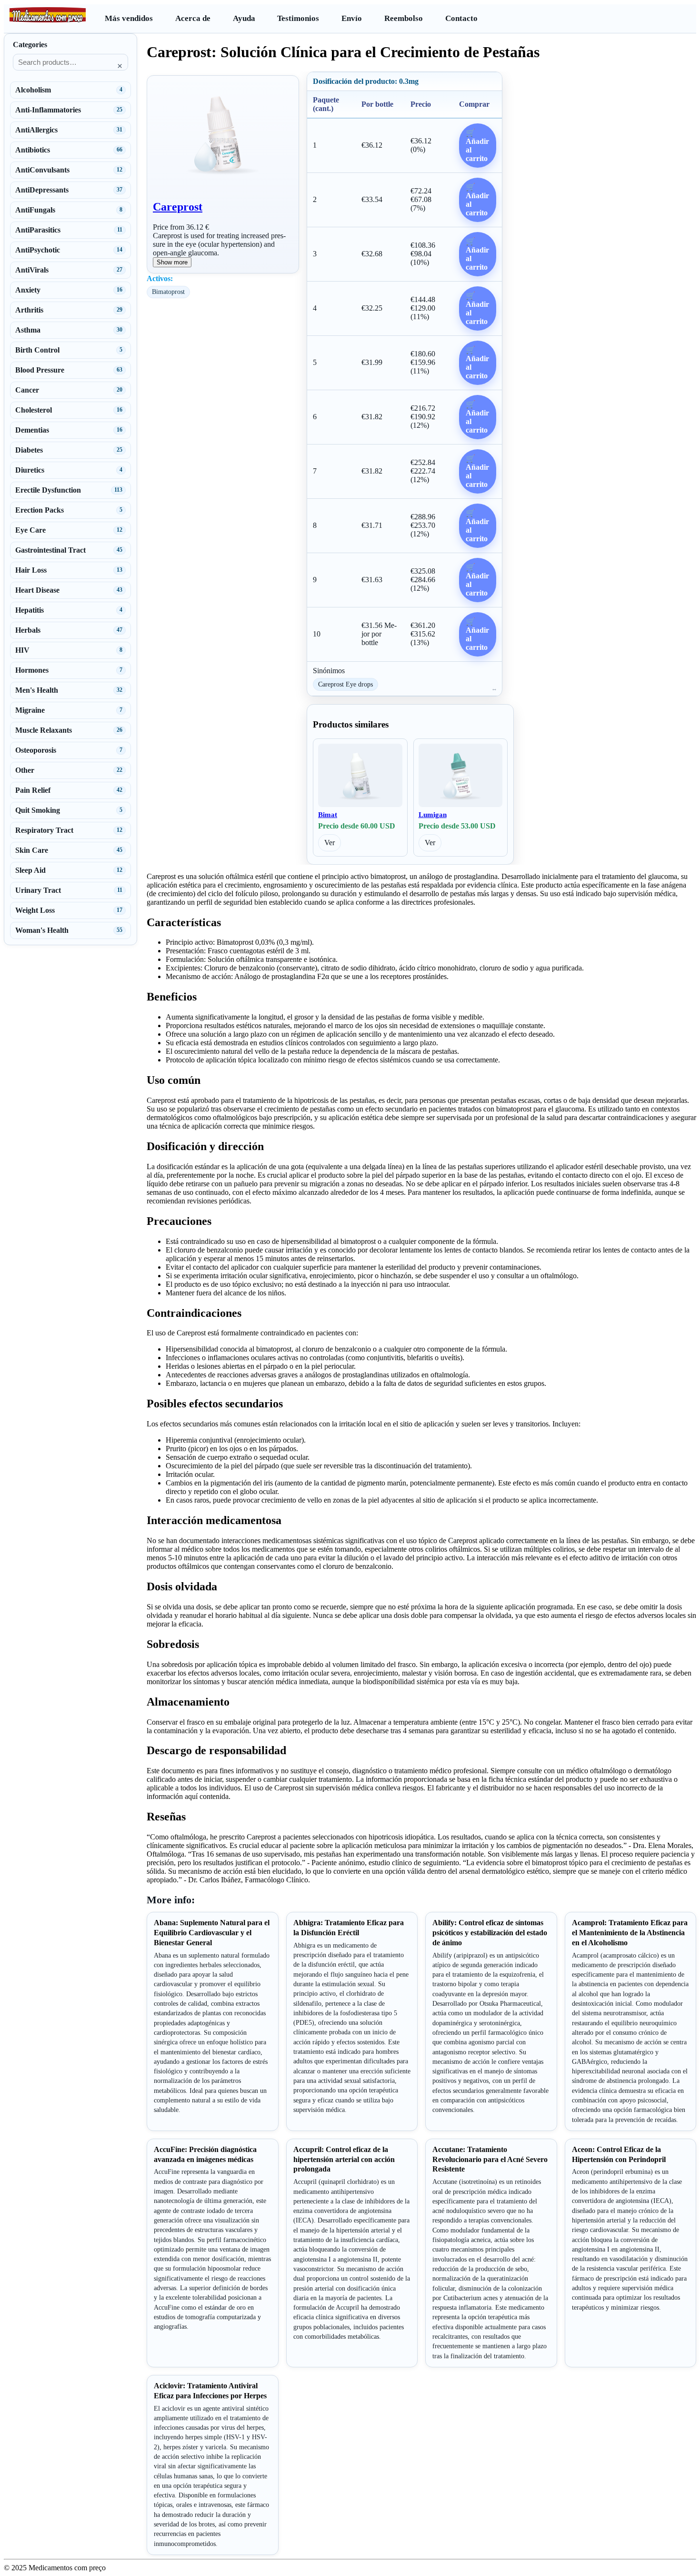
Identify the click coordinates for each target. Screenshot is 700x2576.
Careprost (178, 207)
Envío (352, 18)
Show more (172, 262)
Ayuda (244, 18)
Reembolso (404, 18)
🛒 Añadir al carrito (477, 146)
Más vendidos (129, 18)
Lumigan (433, 815)
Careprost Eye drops (345, 684)
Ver (330, 843)
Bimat (328, 815)
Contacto (461, 18)
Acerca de (193, 18)
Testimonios (298, 18)
